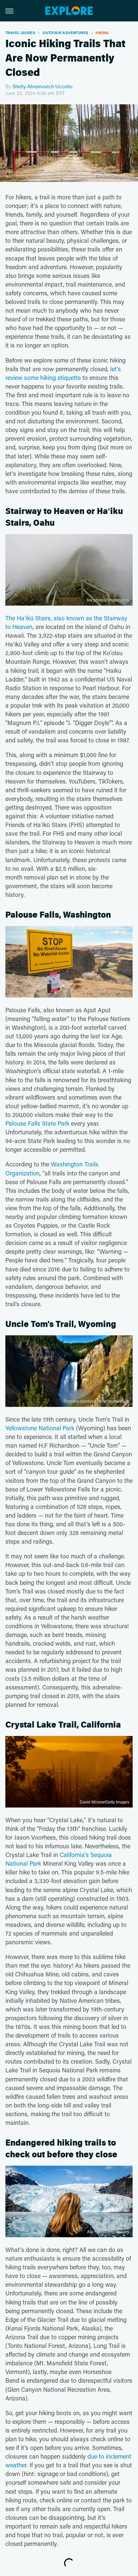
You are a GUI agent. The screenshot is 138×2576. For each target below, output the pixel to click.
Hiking (102, 33)
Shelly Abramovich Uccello (42, 86)
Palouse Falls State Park (37, 1123)
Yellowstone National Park (40, 1428)
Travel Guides (20, 33)
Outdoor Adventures (65, 33)
